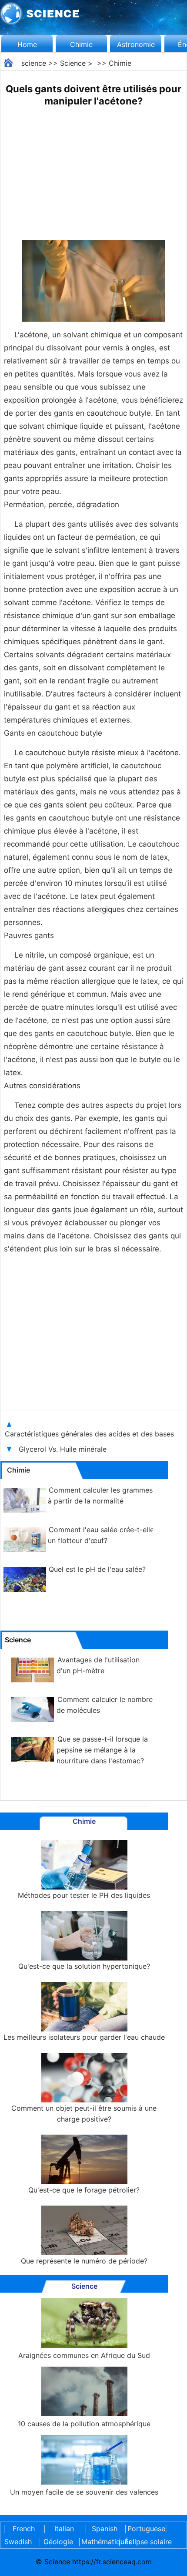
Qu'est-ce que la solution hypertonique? (84, 1966)
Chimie (81, 44)
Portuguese (145, 2529)
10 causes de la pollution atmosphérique (84, 2424)
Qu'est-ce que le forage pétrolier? (84, 2190)
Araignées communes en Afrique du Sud (84, 2355)
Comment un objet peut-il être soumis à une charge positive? (84, 2114)
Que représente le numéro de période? (84, 2261)
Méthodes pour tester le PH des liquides (84, 1895)
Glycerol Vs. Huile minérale (64, 1449)
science (34, 63)
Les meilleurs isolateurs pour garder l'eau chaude (84, 2037)
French (24, 2529)
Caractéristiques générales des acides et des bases (90, 1434)
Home (27, 44)
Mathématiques (99, 2542)
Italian (64, 2529)
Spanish (105, 2529)
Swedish (18, 2542)
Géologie (58, 2542)
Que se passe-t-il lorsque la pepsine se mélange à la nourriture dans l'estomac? (102, 1750)
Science (73, 63)
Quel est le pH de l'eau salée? (97, 1569)
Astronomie (136, 44)
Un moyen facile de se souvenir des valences (84, 2492)
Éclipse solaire (148, 2542)
